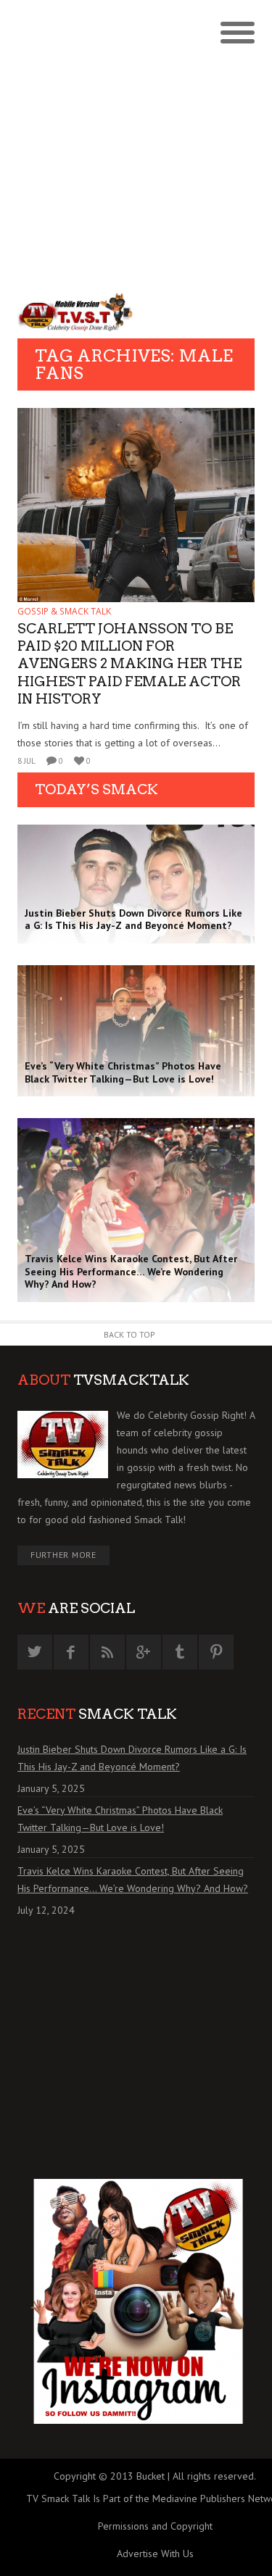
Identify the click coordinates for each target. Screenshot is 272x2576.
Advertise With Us (155, 2554)
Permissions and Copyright (155, 2526)
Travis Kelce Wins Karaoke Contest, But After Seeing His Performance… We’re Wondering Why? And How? (133, 1880)
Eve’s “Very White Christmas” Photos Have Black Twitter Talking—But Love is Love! (120, 1819)
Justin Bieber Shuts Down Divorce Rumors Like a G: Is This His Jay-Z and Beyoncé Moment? (132, 1758)
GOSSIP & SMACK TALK (64, 611)
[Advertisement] (136, 143)
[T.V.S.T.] (77, 312)
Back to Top (129, 1334)
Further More (63, 1555)
